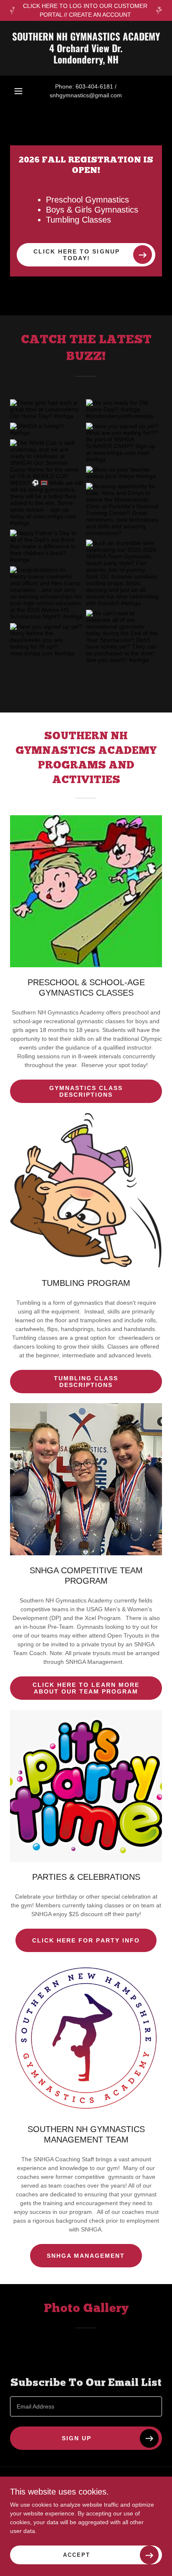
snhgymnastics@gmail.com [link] (86, 95)
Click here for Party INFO (86, 1940)
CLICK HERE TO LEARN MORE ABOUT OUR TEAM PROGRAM (86, 1688)
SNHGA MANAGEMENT (86, 2256)
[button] (18, 91)
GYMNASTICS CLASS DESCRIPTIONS (86, 1091)
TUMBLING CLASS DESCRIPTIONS (86, 1382)
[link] (86, 48)
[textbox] (86, 2406)
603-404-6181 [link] (94, 86)
